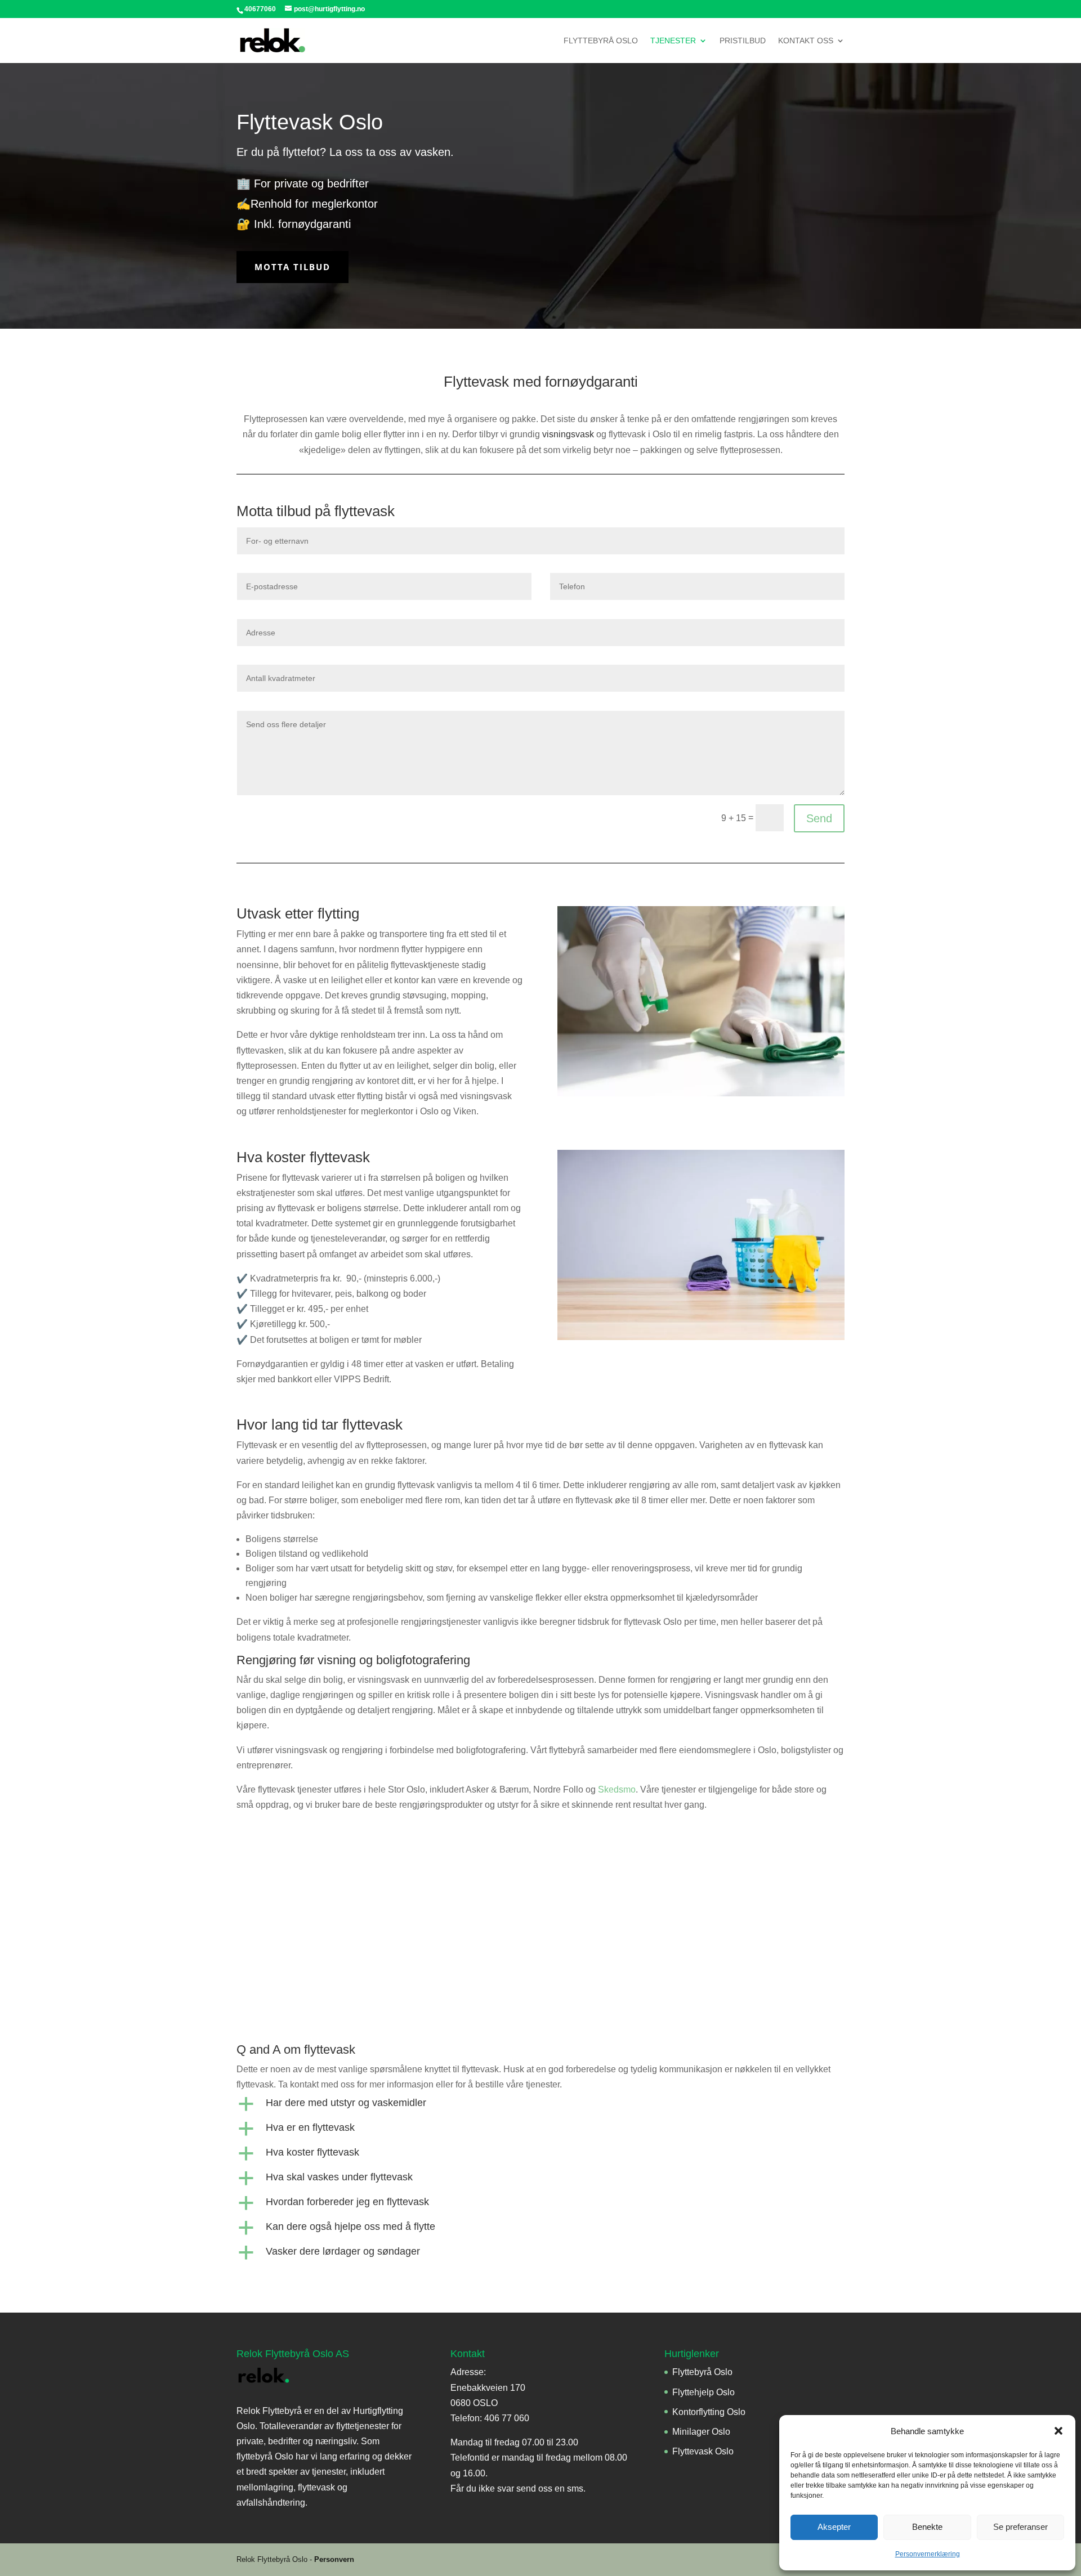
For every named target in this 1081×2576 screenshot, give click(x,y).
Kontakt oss (806, 41)
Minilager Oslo (701, 2432)
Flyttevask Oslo (703, 2451)
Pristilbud (743, 41)
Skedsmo (617, 1789)
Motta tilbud (292, 267)
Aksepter (834, 2527)
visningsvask (568, 434)
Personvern (334, 2559)
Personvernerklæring (928, 2554)
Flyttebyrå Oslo (601, 41)
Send (819, 818)
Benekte (927, 2527)
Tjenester (673, 41)
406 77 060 (507, 2418)
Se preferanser (1020, 2527)
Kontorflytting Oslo (709, 2412)
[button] (1058, 2431)
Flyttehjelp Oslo (703, 2392)
